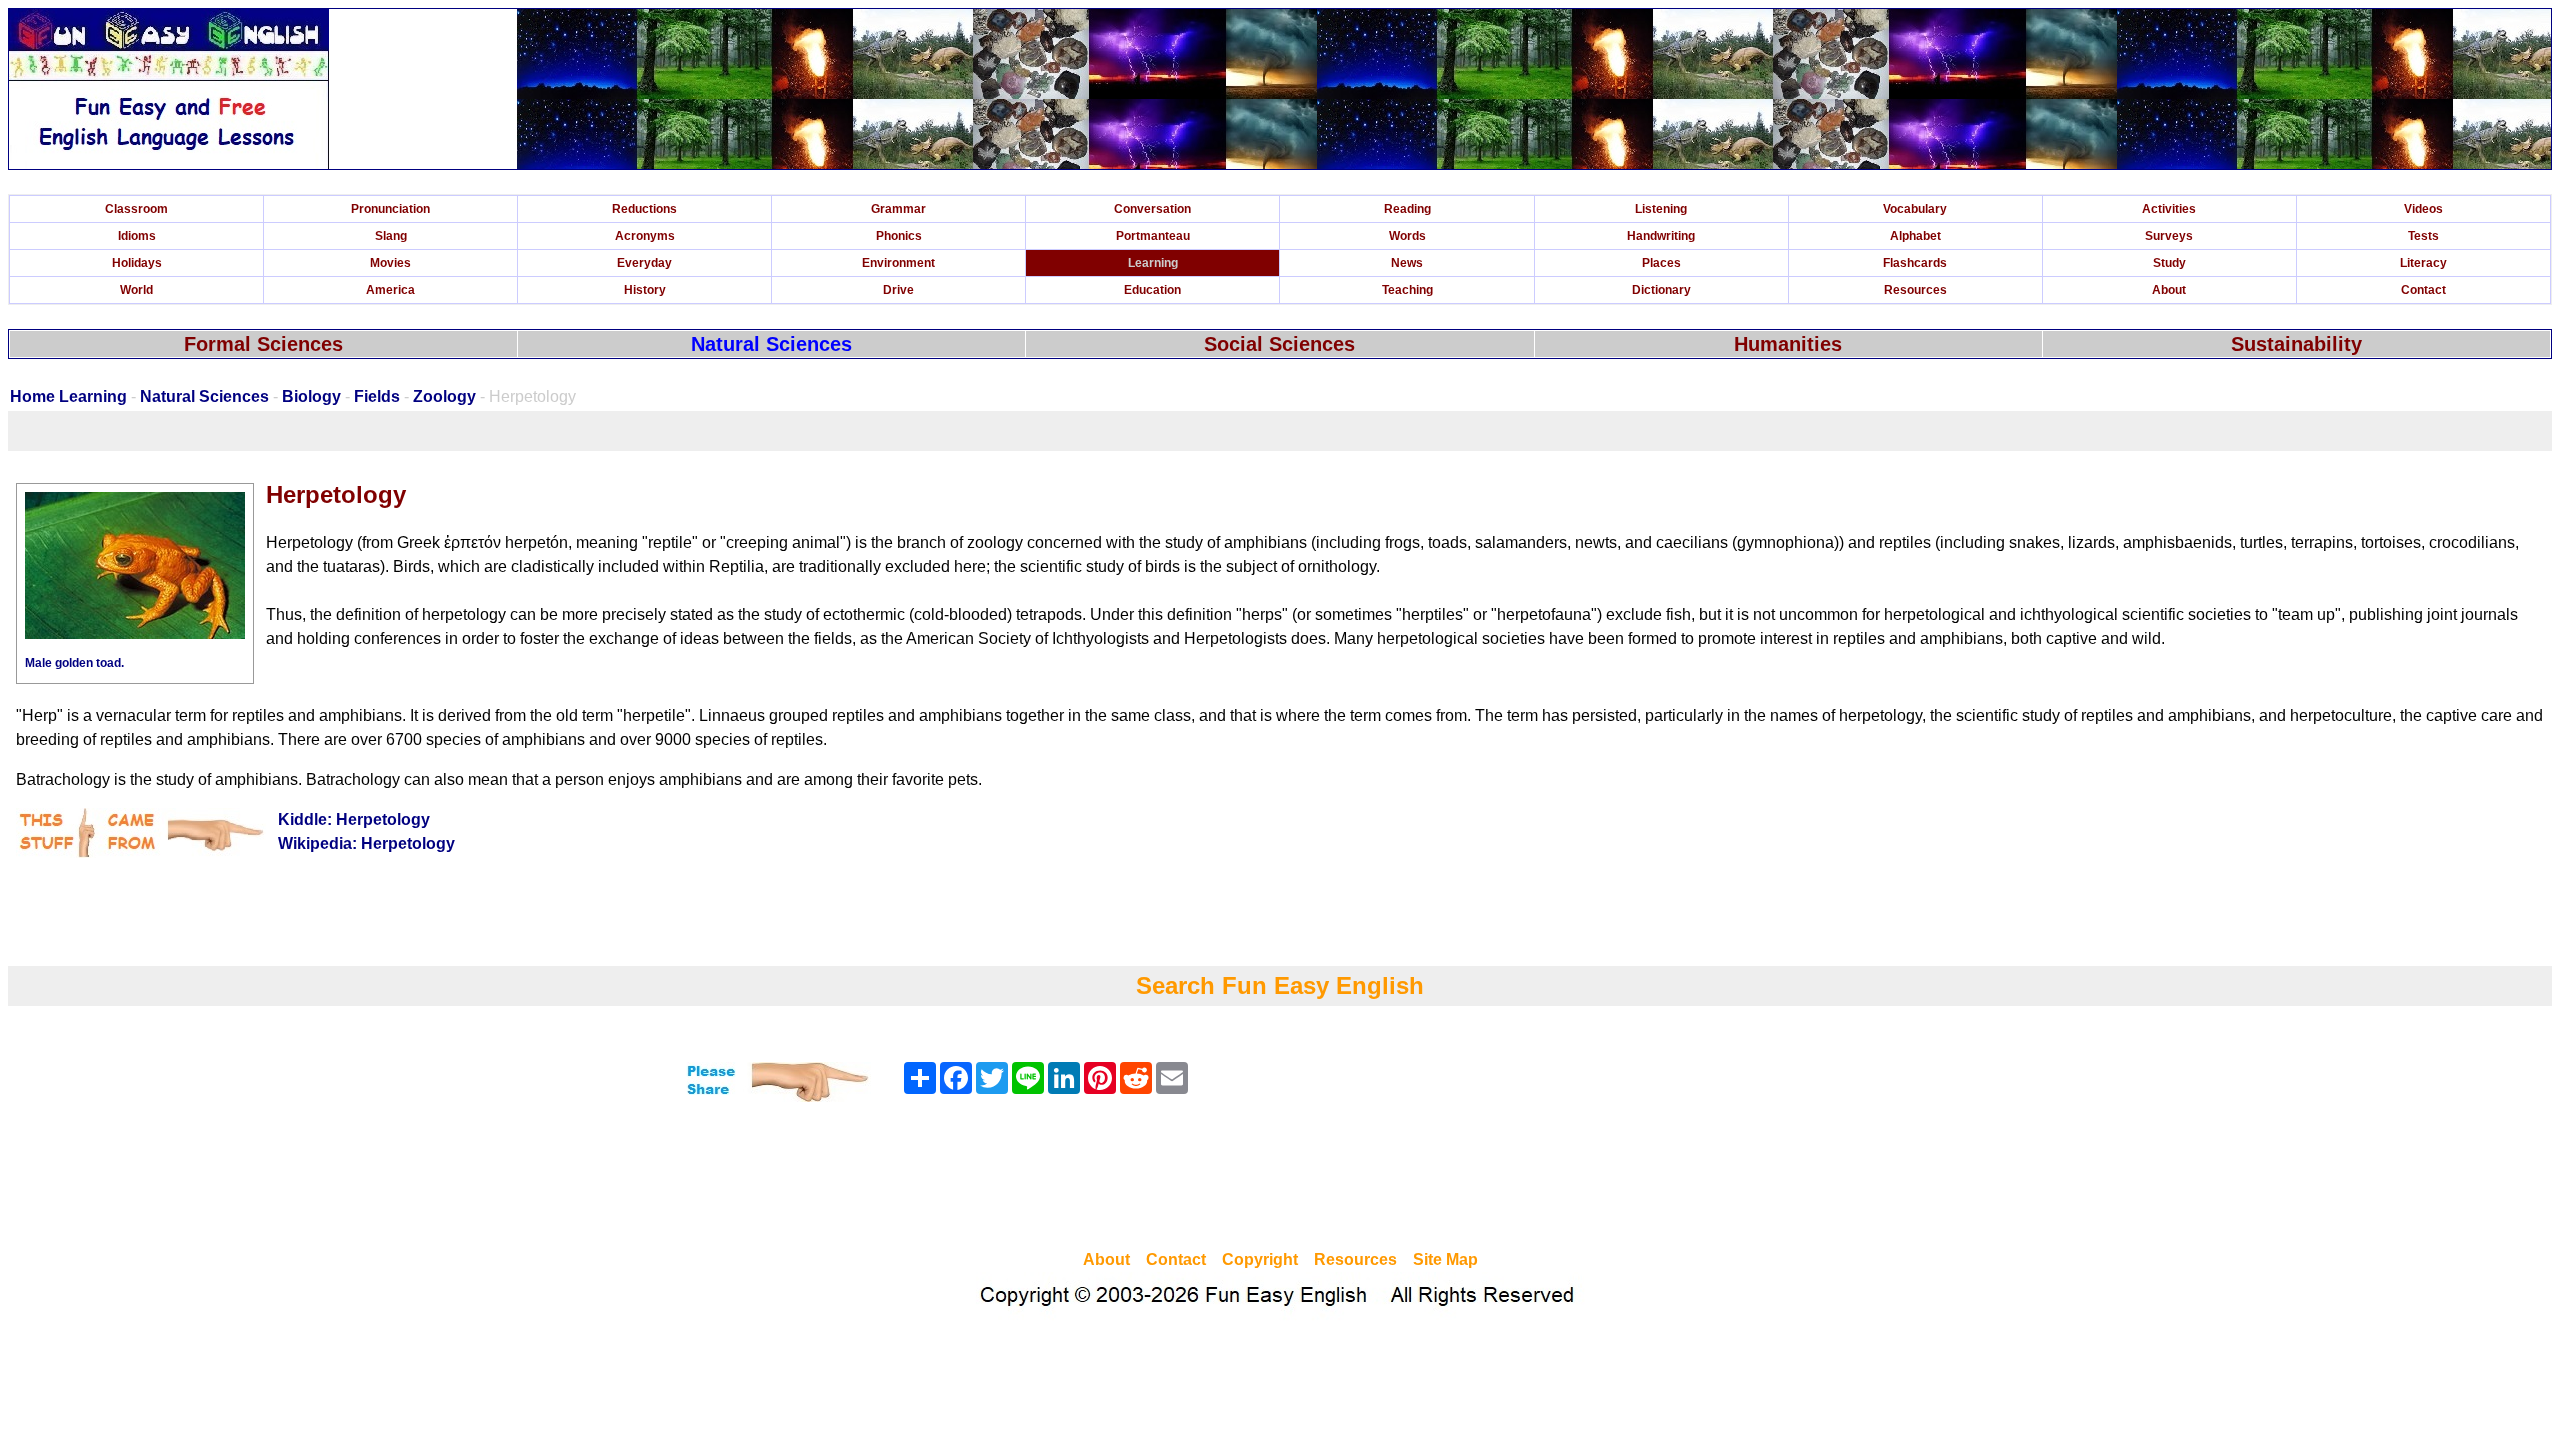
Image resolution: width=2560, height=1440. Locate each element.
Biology (311, 396)
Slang (391, 236)
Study (2169, 263)
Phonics (899, 236)
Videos (2423, 209)
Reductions (644, 209)
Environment (898, 263)
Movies (390, 263)
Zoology (444, 396)
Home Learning (68, 396)
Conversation (1152, 209)
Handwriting (1661, 236)
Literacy (2423, 263)
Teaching (1407, 290)
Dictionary (1661, 290)
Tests (2423, 236)
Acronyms (645, 236)
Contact (2423, 290)
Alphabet (1915, 236)
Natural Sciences (771, 344)
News (1407, 263)
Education (1152, 290)
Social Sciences (1279, 344)
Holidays (137, 263)
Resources (1915, 290)
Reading (1407, 209)
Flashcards (1915, 263)
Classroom (136, 209)
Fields (377, 396)
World (136, 290)
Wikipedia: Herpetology (366, 843)
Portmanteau (1153, 236)
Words (1407, 236)
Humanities (1788, 344)
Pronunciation (390, 209)
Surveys (2169, 236)
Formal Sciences (263, 344)
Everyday (644, 263)
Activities (2169, 209)
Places (1661, 263)
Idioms (137, 236)
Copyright (1260, 1259)
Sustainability (2296, 344)
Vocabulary (1915, 209)
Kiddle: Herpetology (354, 819)
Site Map (1445, 1259)
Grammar (898, 209)
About (2169, 290)
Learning (1153, 263)
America (390, 290)
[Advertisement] (1280, 1179)
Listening (1661, 209)
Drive (898, 290)
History (645, 290)
